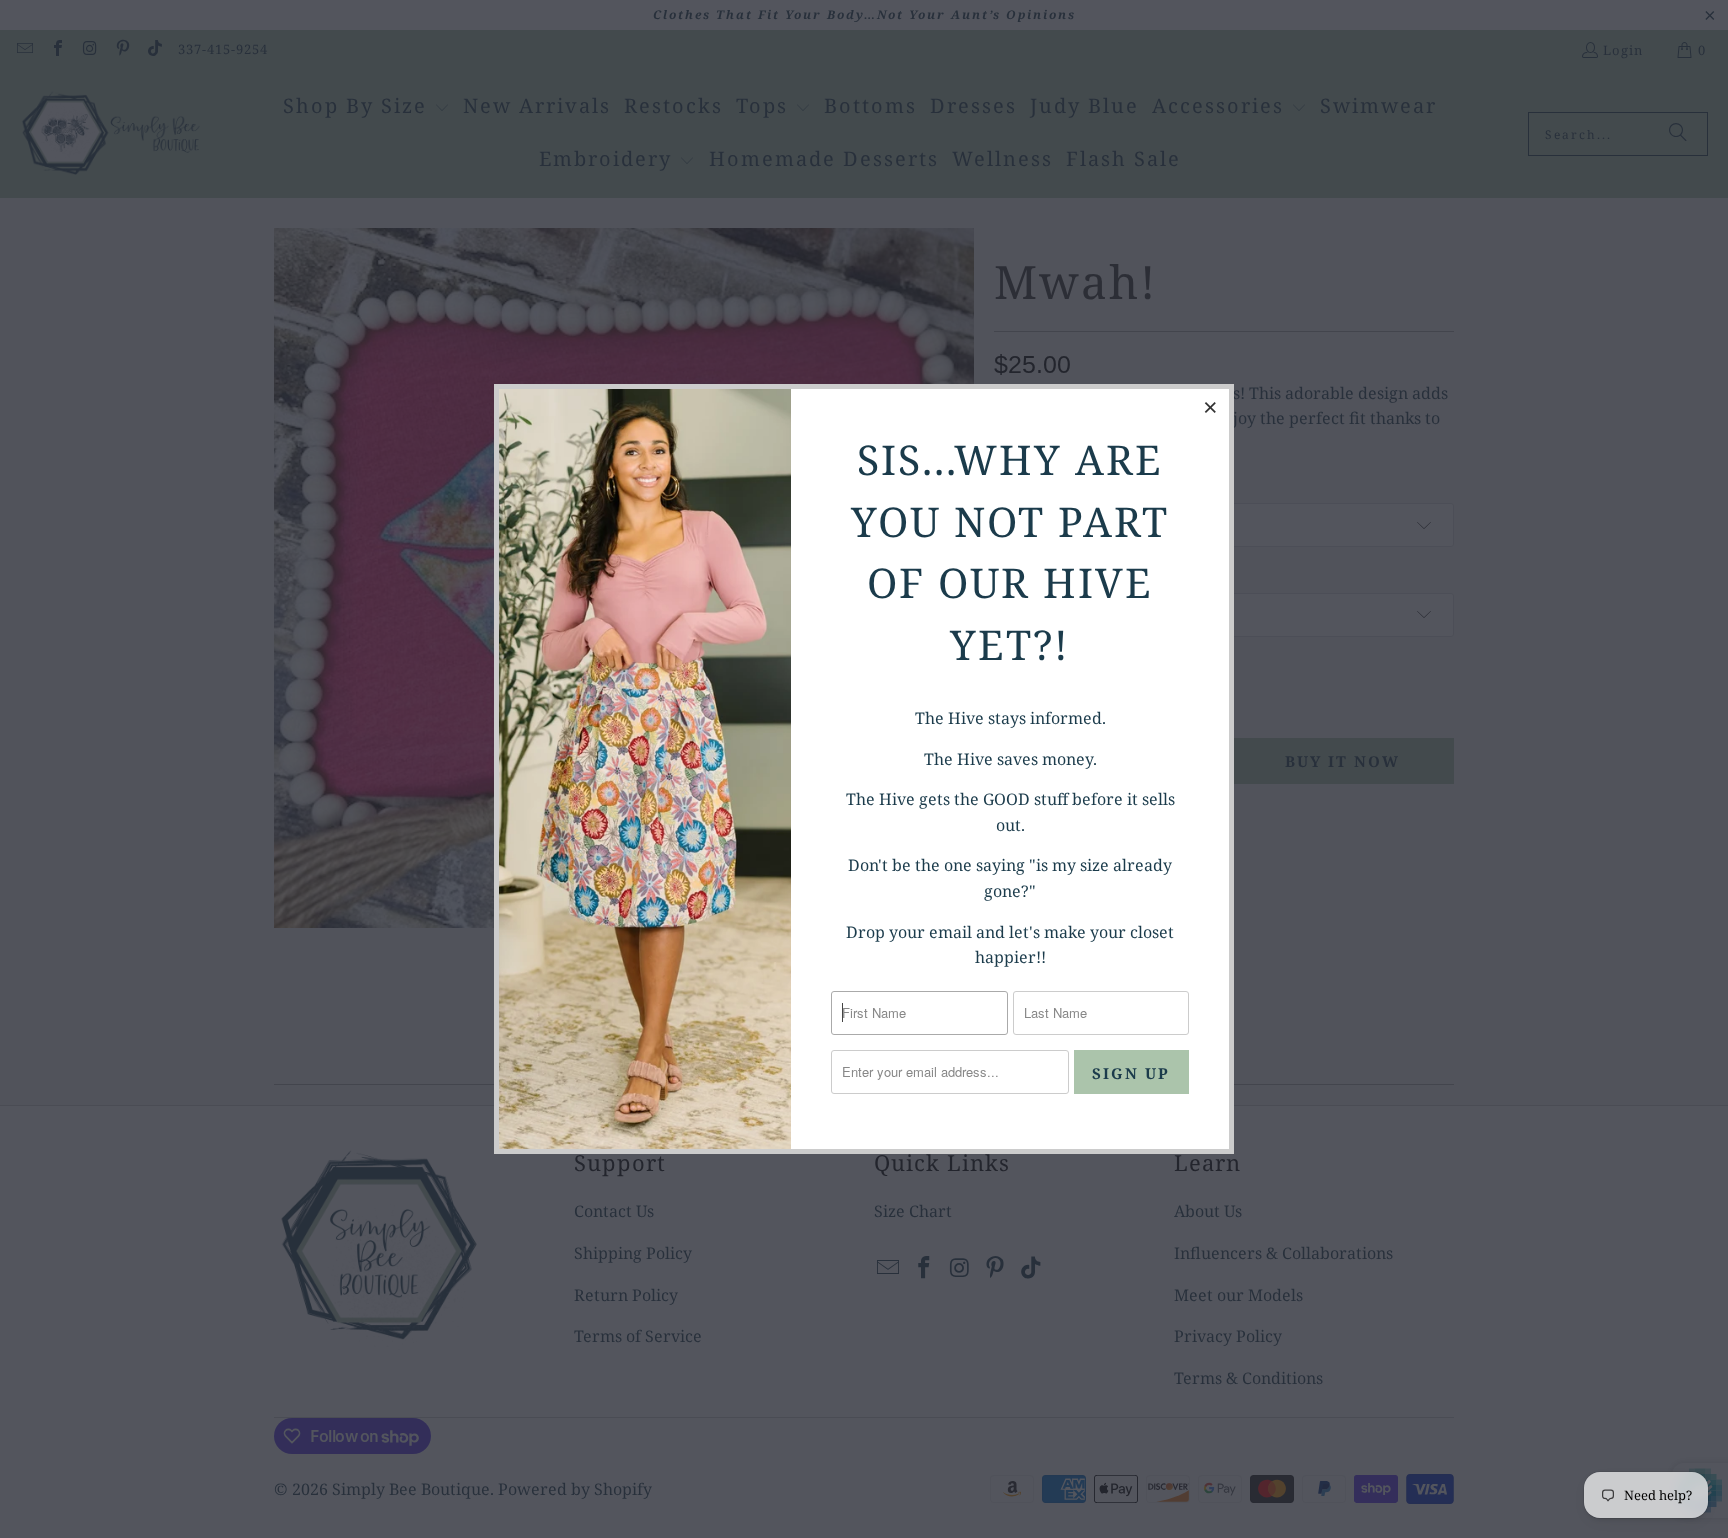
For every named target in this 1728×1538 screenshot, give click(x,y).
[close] (1211, 407)
